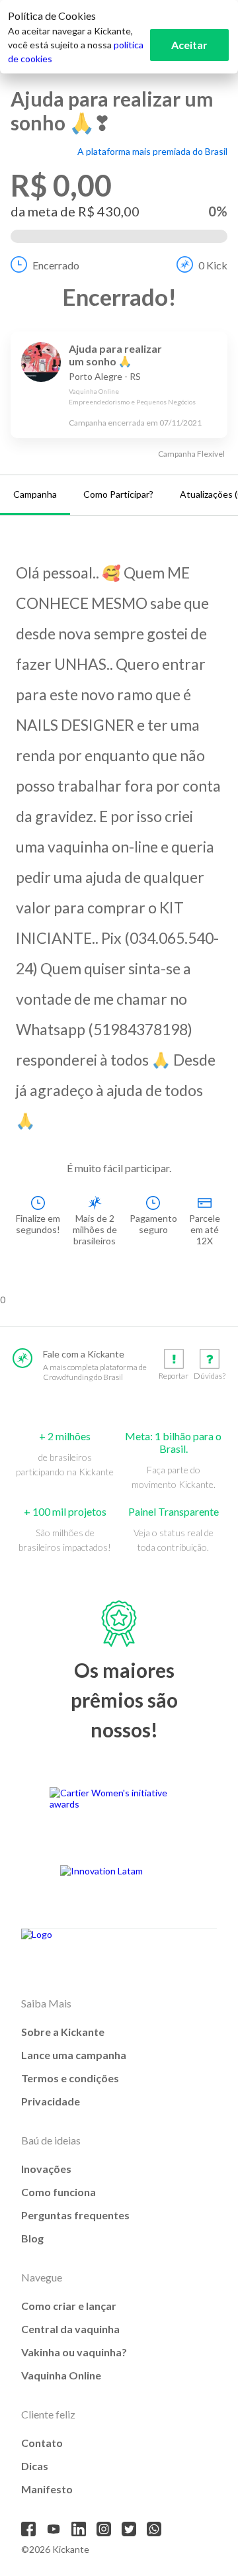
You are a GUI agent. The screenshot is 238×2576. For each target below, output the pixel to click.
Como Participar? (118, 494)
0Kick (213, 265)
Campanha (35, 494)
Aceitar (189, 45)
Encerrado (56, 265)
